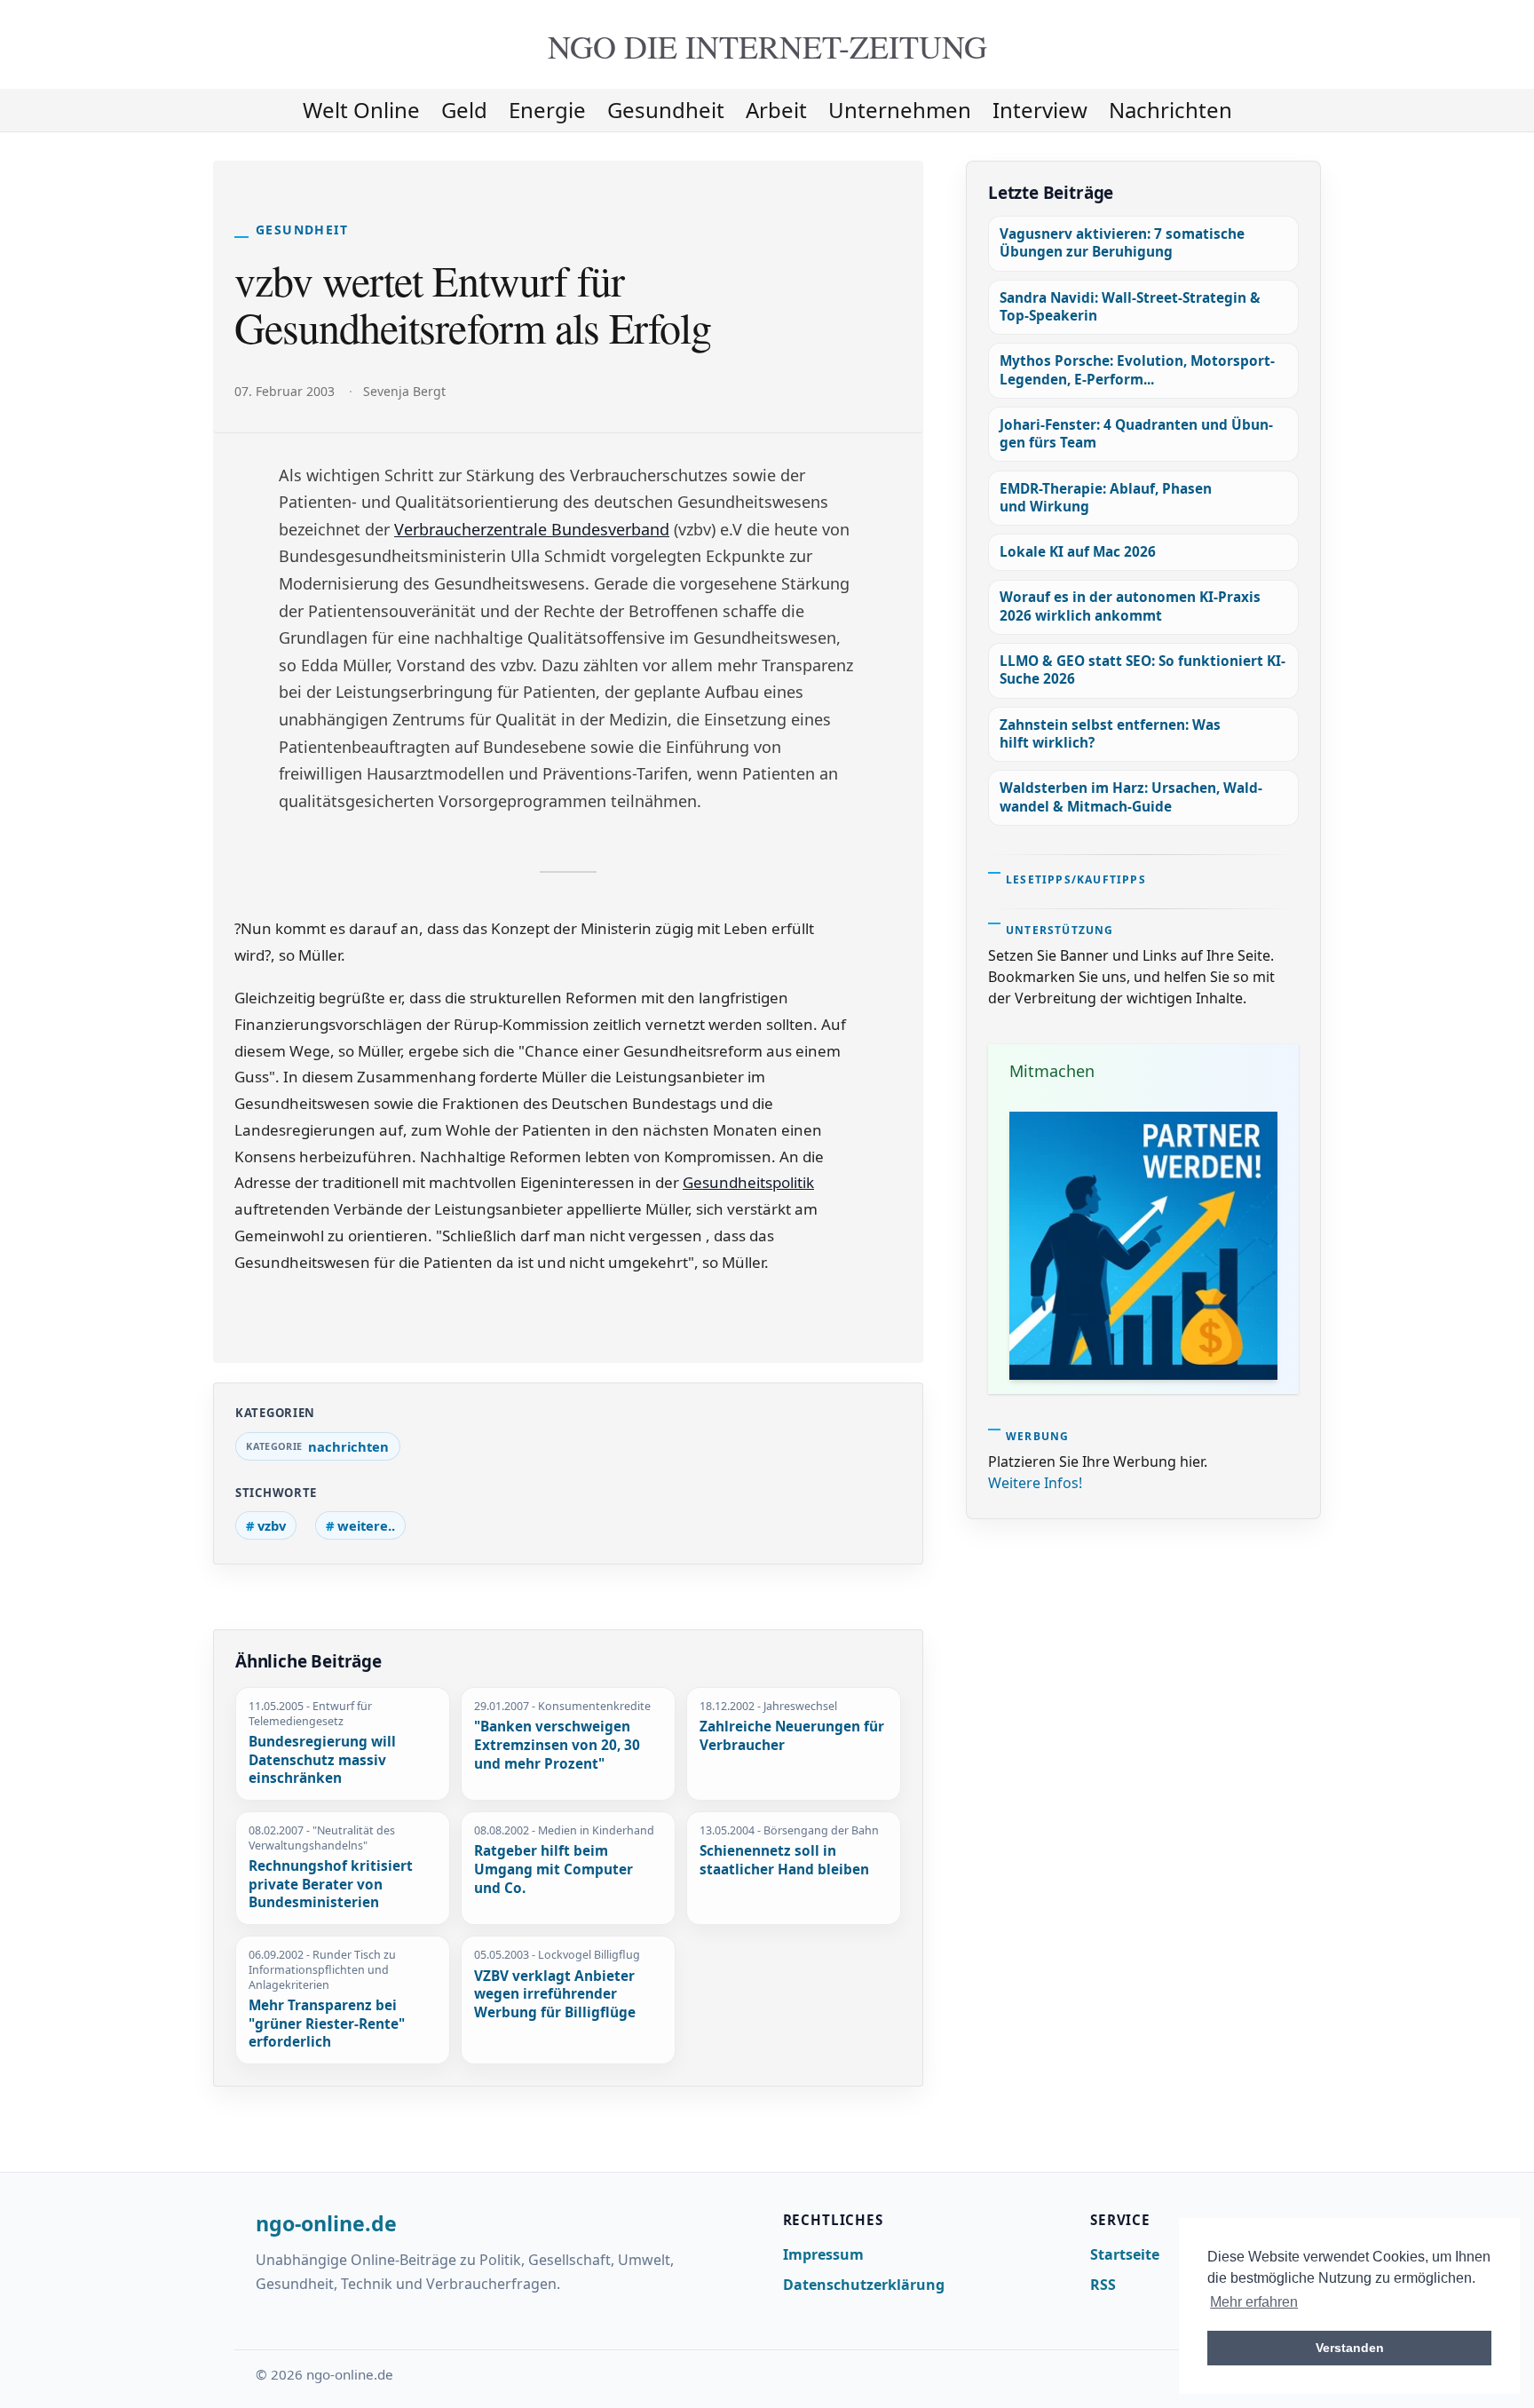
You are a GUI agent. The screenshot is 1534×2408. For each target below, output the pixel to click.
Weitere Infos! (1035, 1483)
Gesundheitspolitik (748, 1182)
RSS (1103, 2285)
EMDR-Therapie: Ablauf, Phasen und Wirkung (1106, 498)
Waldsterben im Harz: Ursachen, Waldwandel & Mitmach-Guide (1131, 797)
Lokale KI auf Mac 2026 (1078, 552)
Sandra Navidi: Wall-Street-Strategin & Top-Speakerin (1130, 307)
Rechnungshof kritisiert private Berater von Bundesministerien (331, 1885)
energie (547, 110)
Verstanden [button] (1350, 2348)
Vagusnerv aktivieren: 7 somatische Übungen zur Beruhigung (1122, 243)
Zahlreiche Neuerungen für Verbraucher (792, 1736)
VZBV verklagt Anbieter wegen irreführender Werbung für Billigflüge (555, 1995)
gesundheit (666, 110)
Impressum (823, 2254)
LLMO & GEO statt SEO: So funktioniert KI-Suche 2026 (1143, 670)
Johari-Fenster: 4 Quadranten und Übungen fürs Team (1136, 434)
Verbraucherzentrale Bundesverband (532, 529)
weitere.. (366, 1525)
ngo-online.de (326, 2224)
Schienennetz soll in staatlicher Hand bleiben (784, 1861)
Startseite (1125, 2254)
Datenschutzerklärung (864, 2285)
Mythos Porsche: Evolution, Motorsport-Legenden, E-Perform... (1137, 370)
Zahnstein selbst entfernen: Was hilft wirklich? (1110, 734)
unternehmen (900, 110)
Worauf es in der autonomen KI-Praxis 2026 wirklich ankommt (1130, 606)
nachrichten (1170, 110)
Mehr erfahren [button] (1254, 2302)
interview (1040, 110)
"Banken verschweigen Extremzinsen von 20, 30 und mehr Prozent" (557, 1745)
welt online (361, 110)
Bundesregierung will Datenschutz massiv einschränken (322, 1760)
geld (464, 110)
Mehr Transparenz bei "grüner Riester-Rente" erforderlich (327, 2024)
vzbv (272, 1525)
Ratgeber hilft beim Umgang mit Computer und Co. (554, 1869)
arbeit (776, 110)
